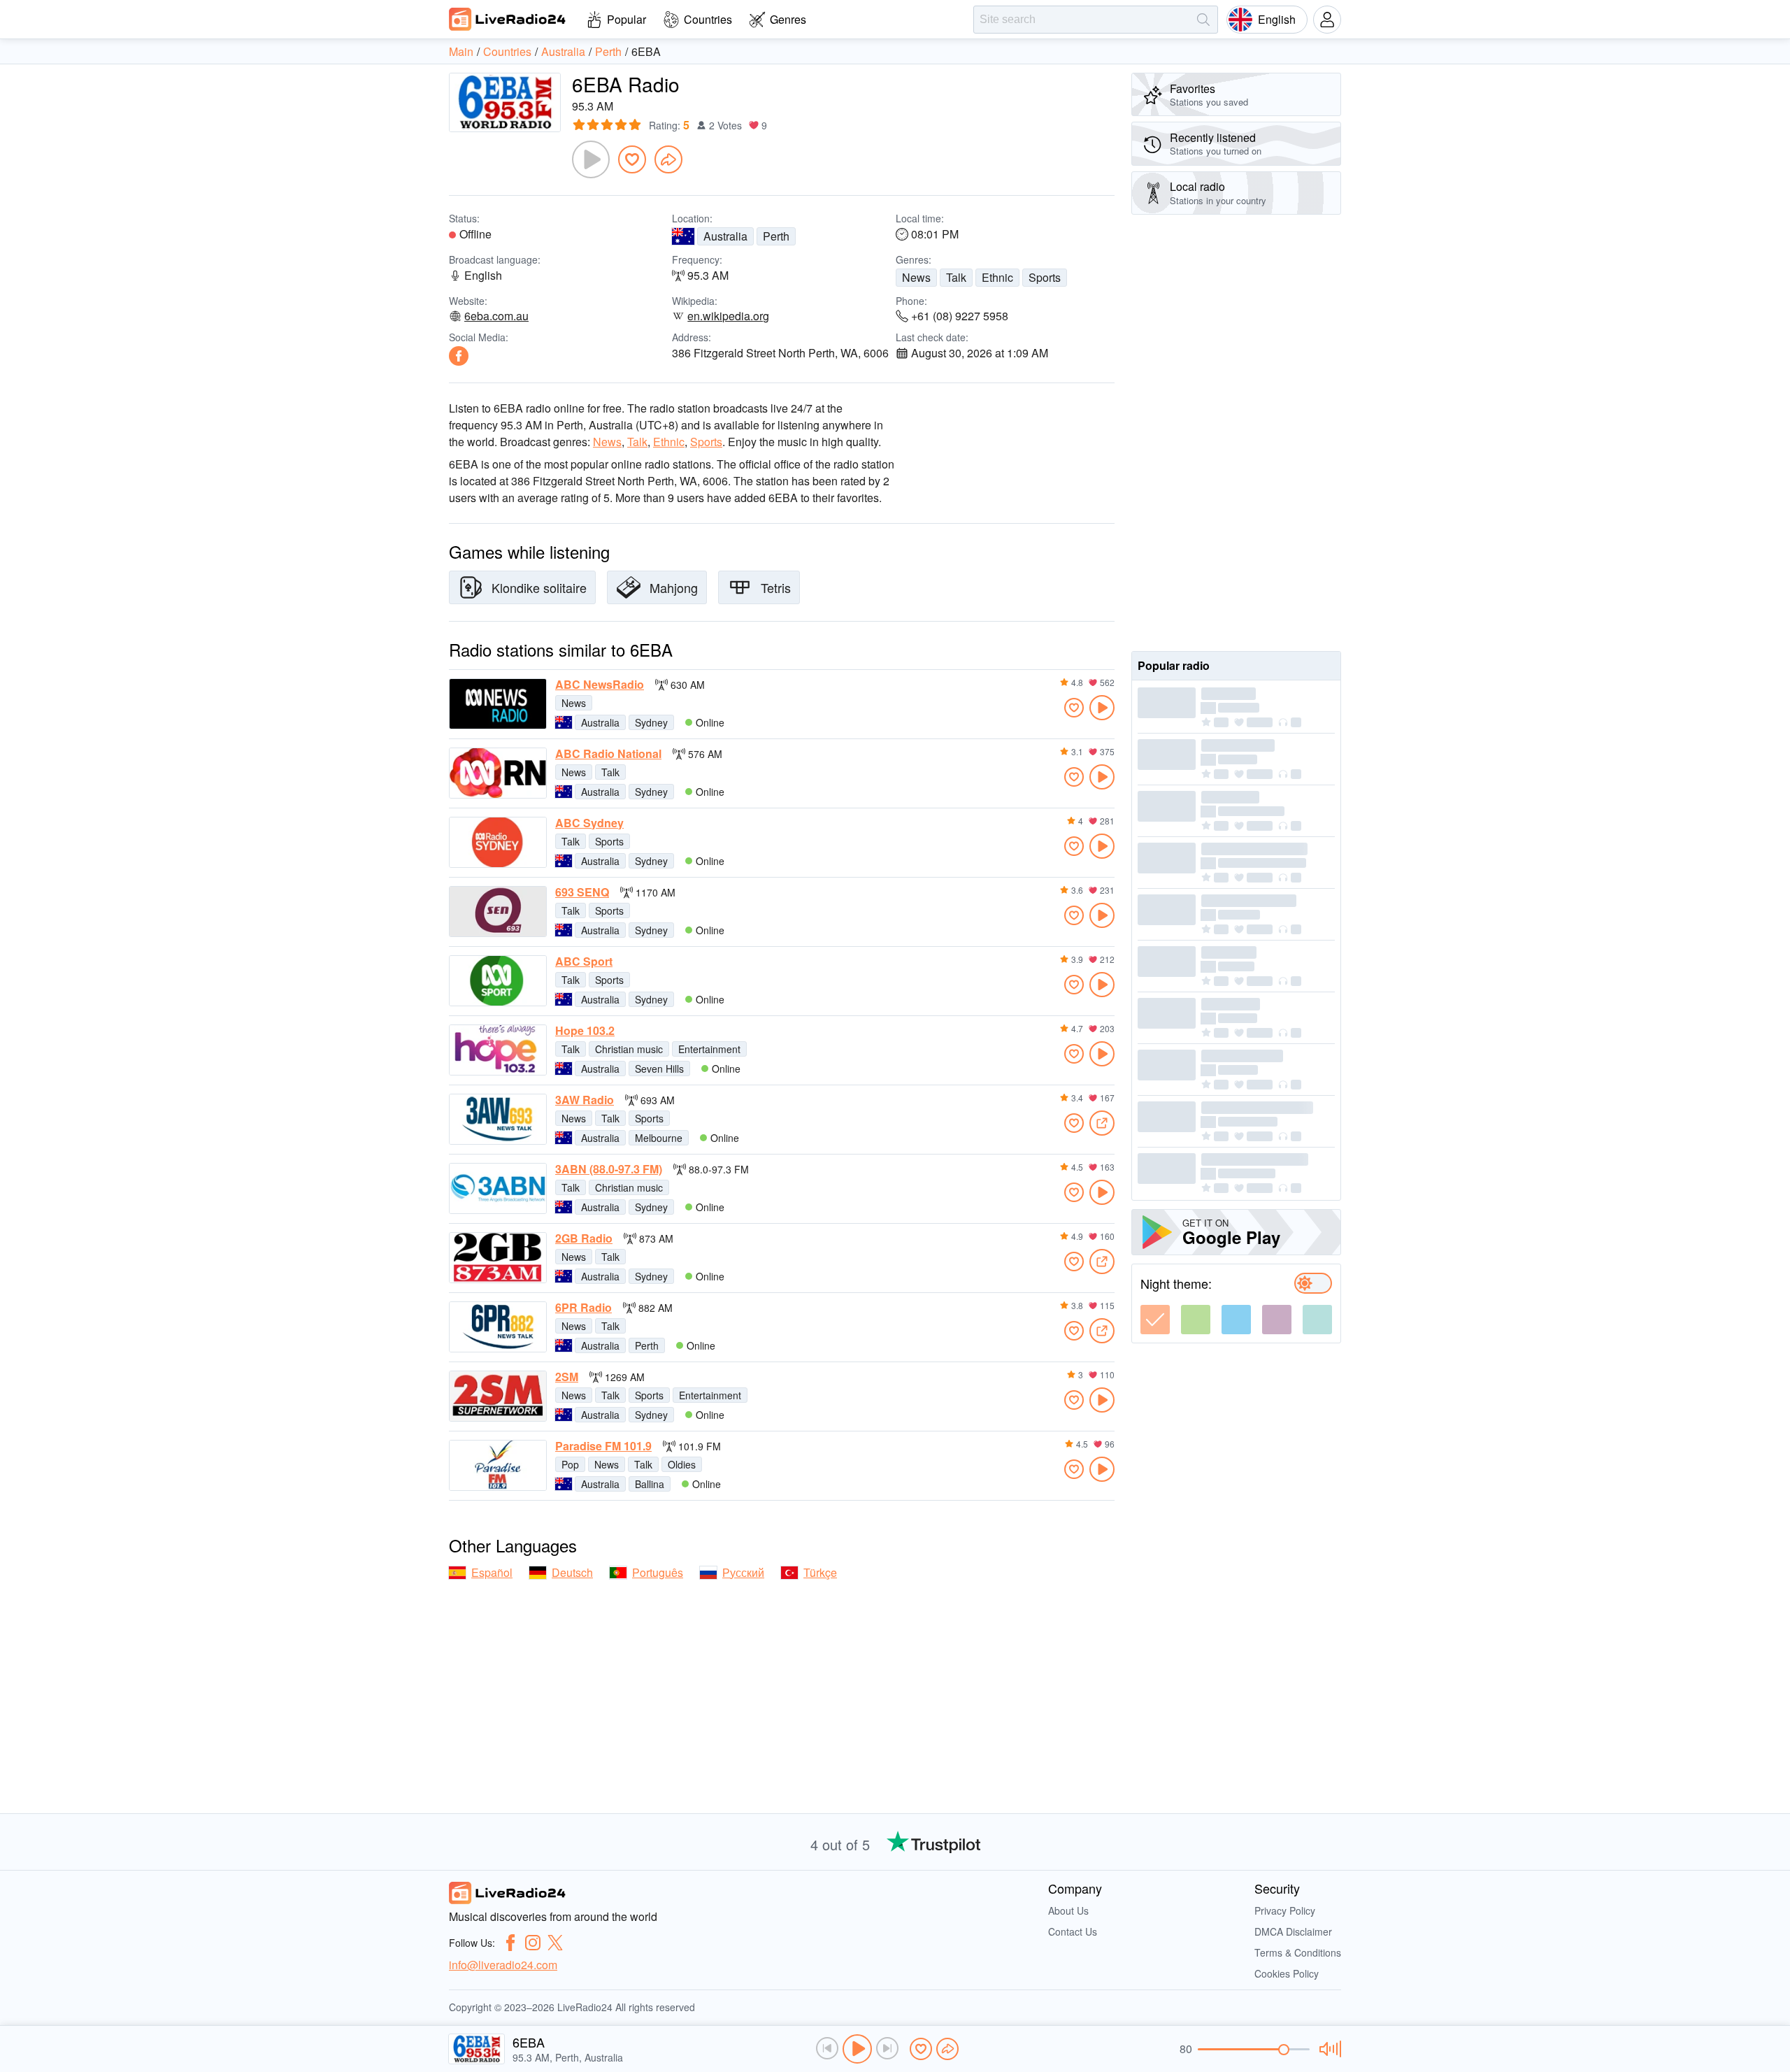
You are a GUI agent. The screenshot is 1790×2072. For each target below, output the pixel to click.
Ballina (650, 1484)
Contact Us (1073, 1931)
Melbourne (659, 1138)
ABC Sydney (589, 823)
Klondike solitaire (539, 587)
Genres (788, 19)
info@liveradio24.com (503, 1965)
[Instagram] (533, 1943)
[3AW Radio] (498, 1119)
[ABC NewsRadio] (498, 704)
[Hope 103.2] (498, 1050)
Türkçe (820, 1572)
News (916, 277)
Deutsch (572, 1572)
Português (658, 1572)
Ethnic (997, 277)
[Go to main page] (508, 19)
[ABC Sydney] (498, 842)
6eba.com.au (496, 316)
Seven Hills (659, 1069)
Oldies (682, 1464)
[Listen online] (1102, 708)
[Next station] (887, 2048)
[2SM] (498, 1396)
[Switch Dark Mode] (1313, 1283)
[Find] (1203, 20)
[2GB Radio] (498, 1258)
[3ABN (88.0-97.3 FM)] (498, 1188)
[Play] (591, 159)
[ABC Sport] (498, 981)
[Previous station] (827, 2048)
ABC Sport (584, 962)
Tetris (776, 587)
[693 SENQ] (498, 912)
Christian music (629, 1049)
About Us (1068, 1910)
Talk (956, 277)
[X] (555, 1943)
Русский (743, 1572)
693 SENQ (582, 892)
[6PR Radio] (498, 1327)
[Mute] (1328, 2049)
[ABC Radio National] (498, 773)
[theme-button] (1155, 1320)
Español (492, 1572)
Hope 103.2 (585, 1031)
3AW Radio (585, 1100)
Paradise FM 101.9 (603, 1446)
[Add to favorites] (632, 159)
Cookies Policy (1287, 1973)
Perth (776, 236)
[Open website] (1102, 1123)
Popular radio (1174, 665)
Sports (1045, 277)
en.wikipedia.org (728, 316)
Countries (708, 19)
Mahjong (674, 587)
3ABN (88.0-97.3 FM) (609, 1169)
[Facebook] (459, 356)
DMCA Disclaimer (1293, 1931)
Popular (626, 19)
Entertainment (709, 1049)
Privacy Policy (1285, 1910)
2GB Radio (584, 1238)
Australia (725, 236)
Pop (570, 1464)
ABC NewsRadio (600, 685)
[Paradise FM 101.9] (498, 1465)
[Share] (668, 159)
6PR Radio (583, 1308)
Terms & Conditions (1298, 1952)
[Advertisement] (1236, 433)
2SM (567, 1377)
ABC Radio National (608, 754)
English (1277, 19)
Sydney (651, 722)
